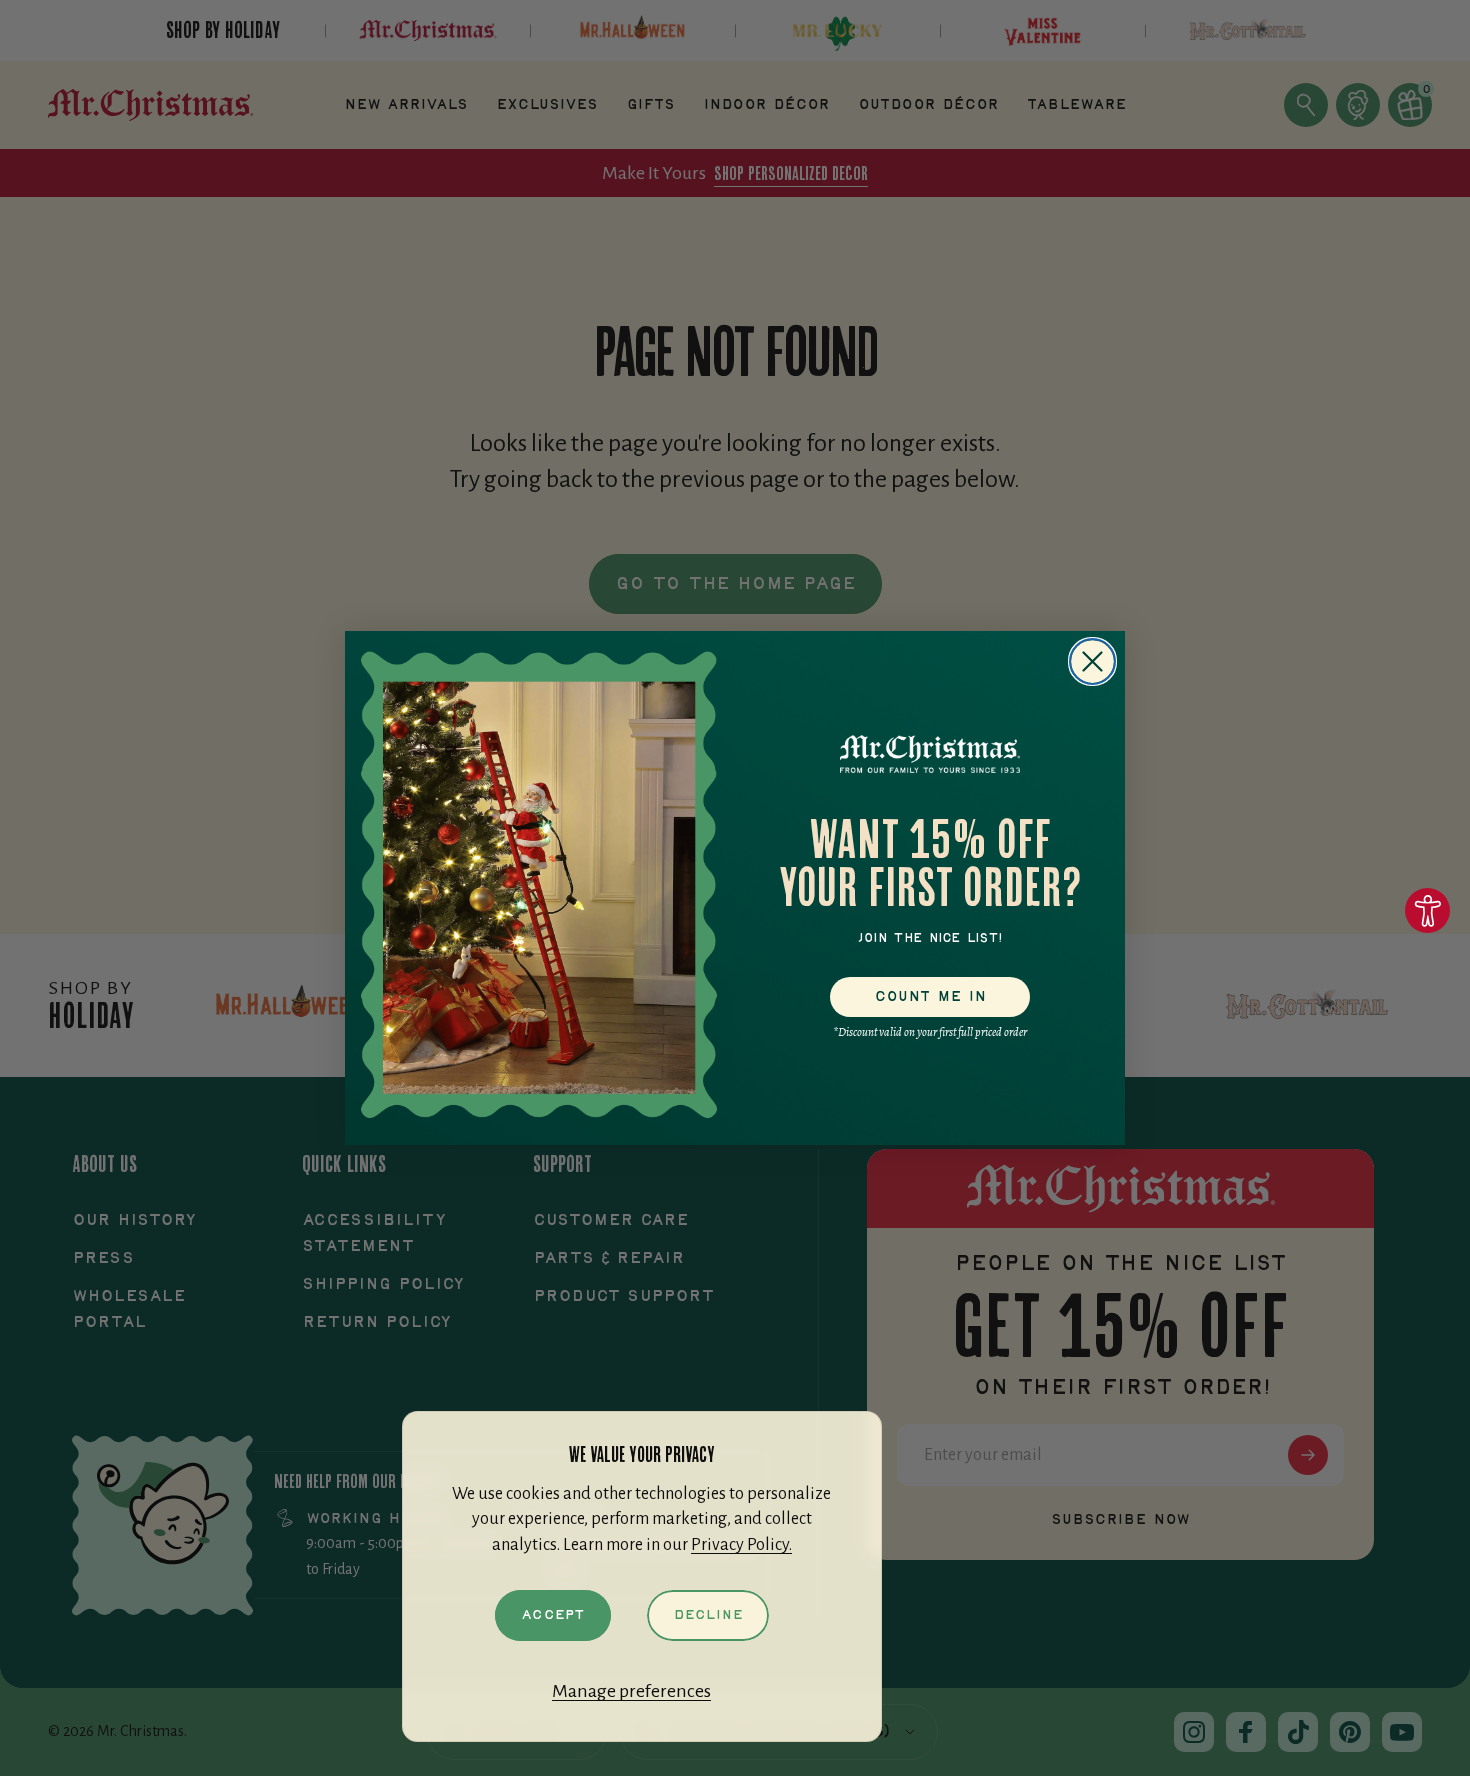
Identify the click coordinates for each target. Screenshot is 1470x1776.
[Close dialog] (1092, 661)
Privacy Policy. (741, 1545)
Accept (553, 1615)
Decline (708, 1615)
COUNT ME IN (930, 997)
